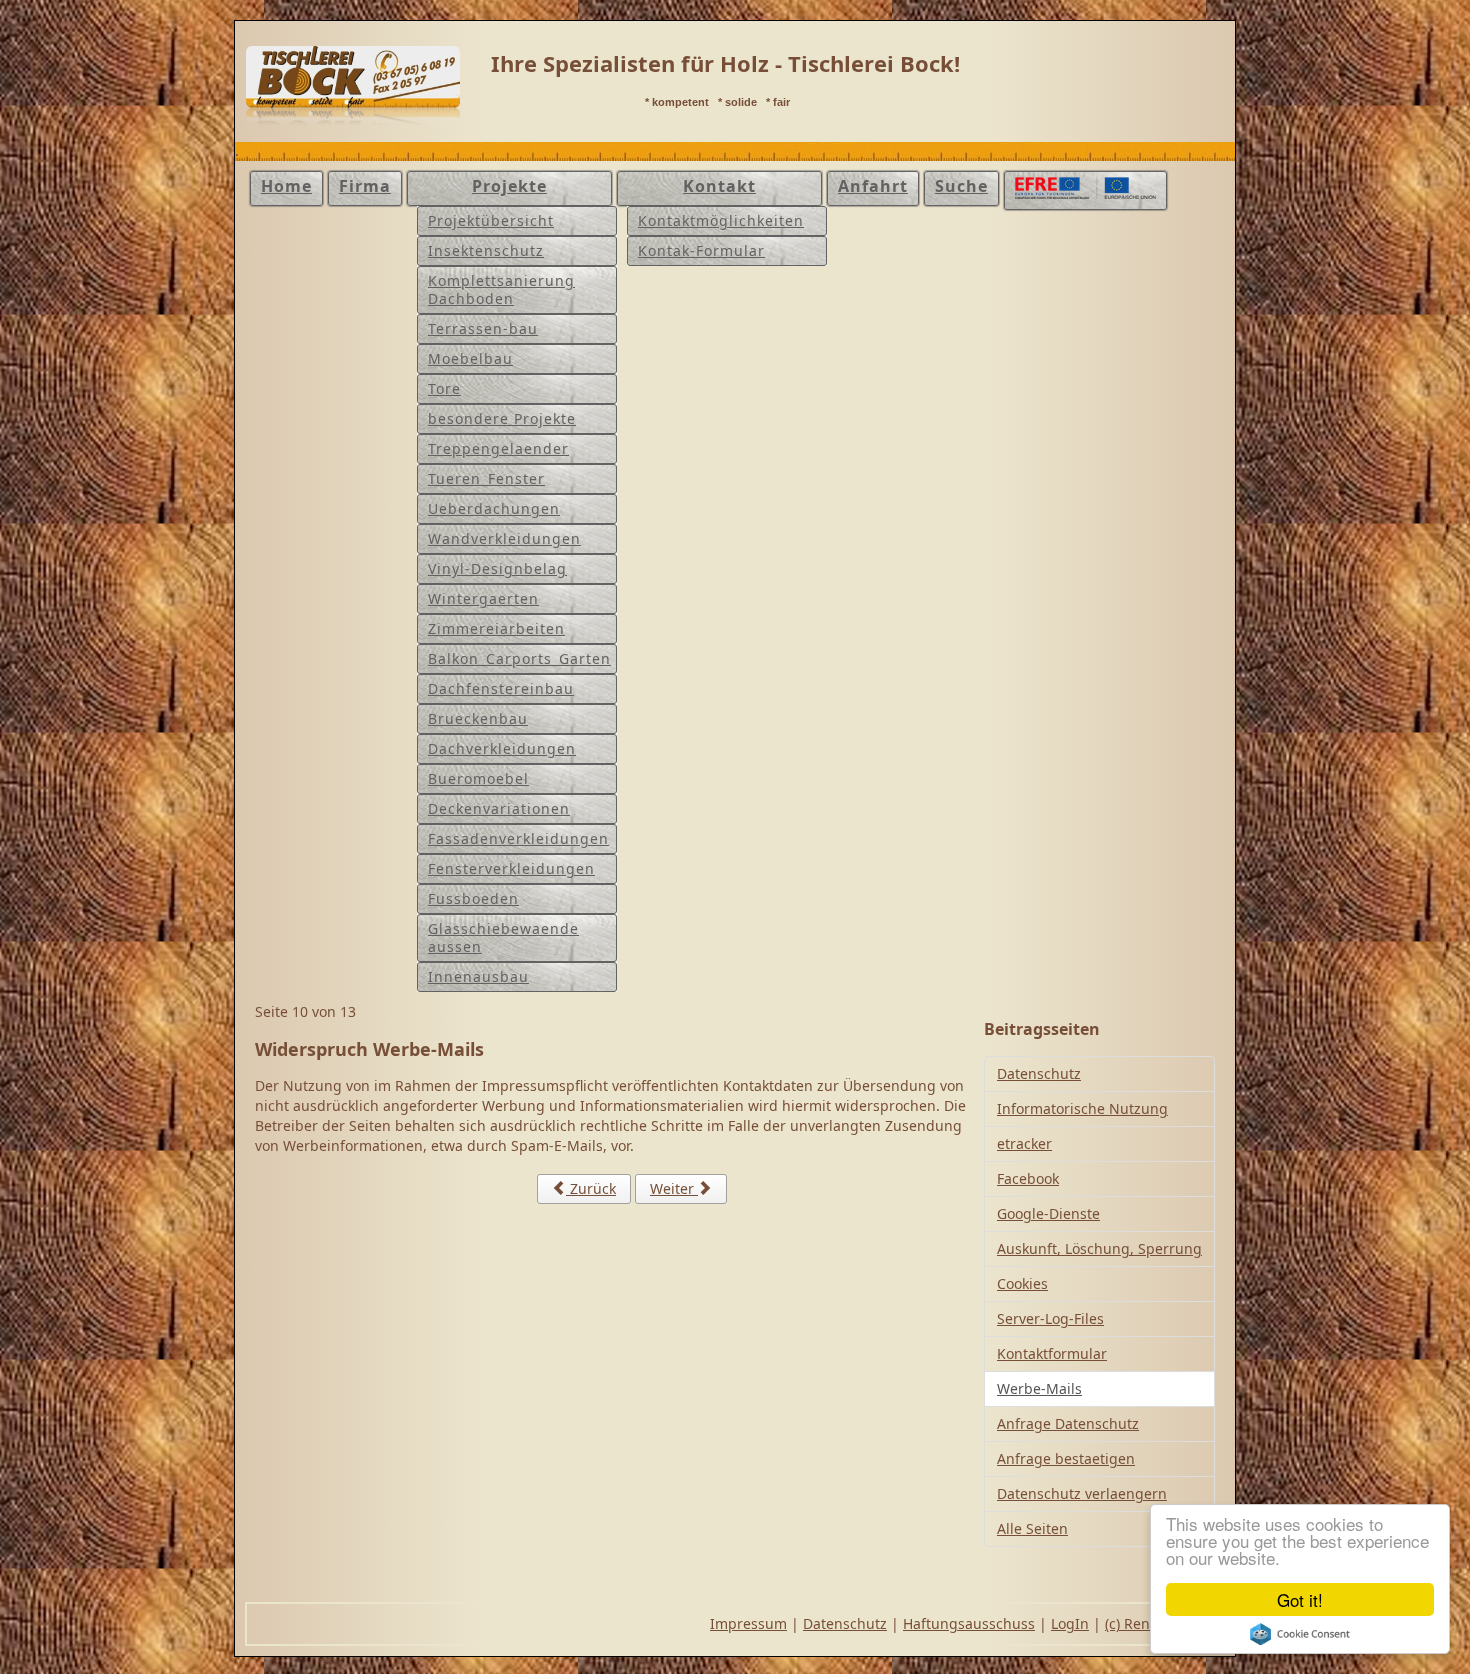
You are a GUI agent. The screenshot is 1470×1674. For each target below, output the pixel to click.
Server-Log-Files (1050, 1318)
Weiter (674, 1188)
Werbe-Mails (1039, 1388)
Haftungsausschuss (969, 1623)
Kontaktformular (1052, 1353)
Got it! (1300, 1599)
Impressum (748, 1623)
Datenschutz (1039, 1073)
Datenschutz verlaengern (1082, 1493)
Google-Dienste (1048, 1213)
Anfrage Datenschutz (1068, 1423)
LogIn (1070, 1623)
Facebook (1028, 1178)
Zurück (591, 1188)
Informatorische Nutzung (1082, 1108)
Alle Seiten (1032, 1528)
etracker (1024, 1143)
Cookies (1022, 1283)
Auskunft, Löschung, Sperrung (1099, 1248)
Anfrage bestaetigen (1066, 1458)
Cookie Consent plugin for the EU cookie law (1300, 1634)
